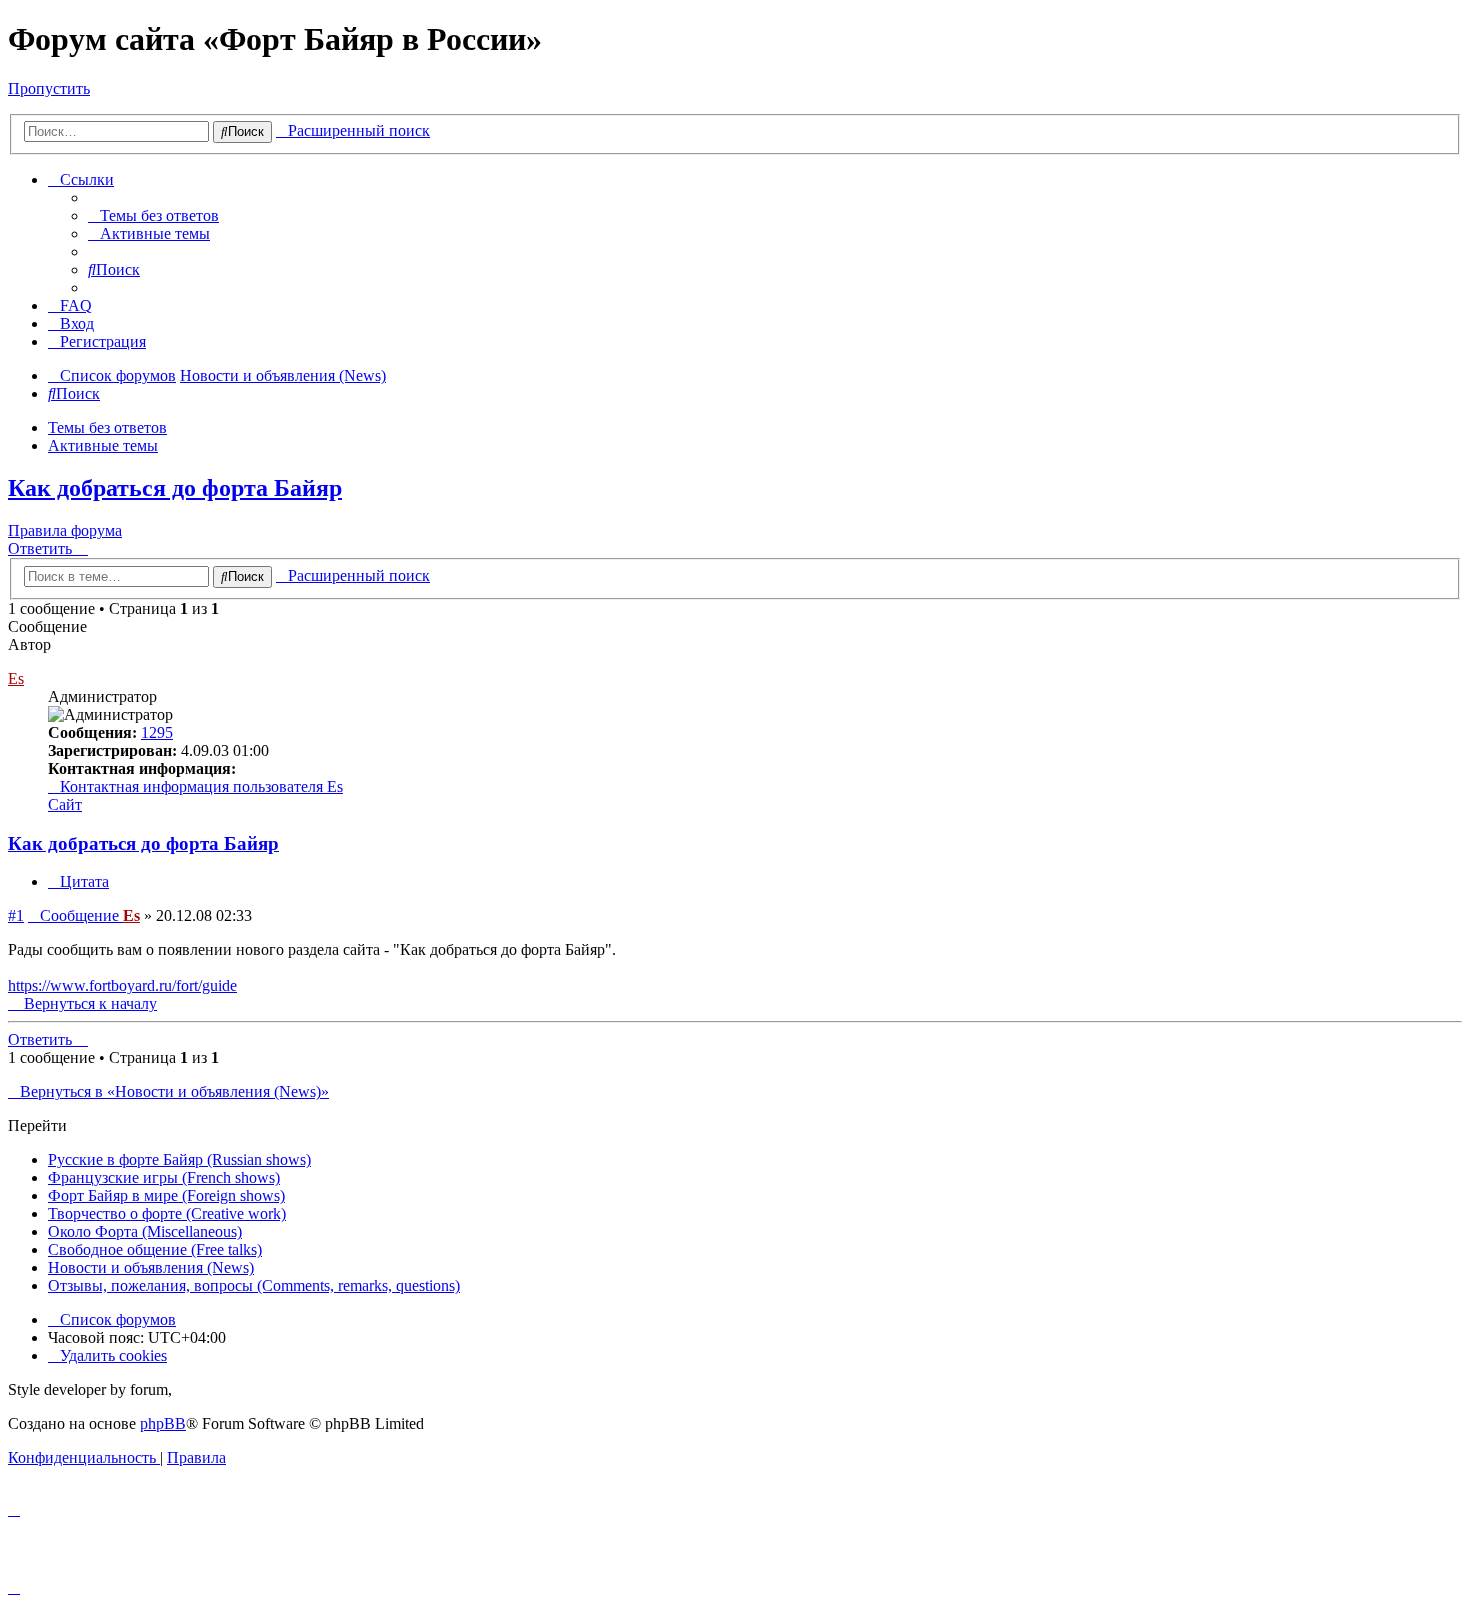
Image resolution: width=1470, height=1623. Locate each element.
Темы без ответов (107, 427)
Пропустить (49, 88)
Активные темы (103, 445)
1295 (157, 732)
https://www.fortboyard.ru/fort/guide (122, 985)
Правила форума (65, 530)
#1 (16, 915)
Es (16, 678)
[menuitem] (153, 215)
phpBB (163, 1423)
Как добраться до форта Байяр (175, 488)
